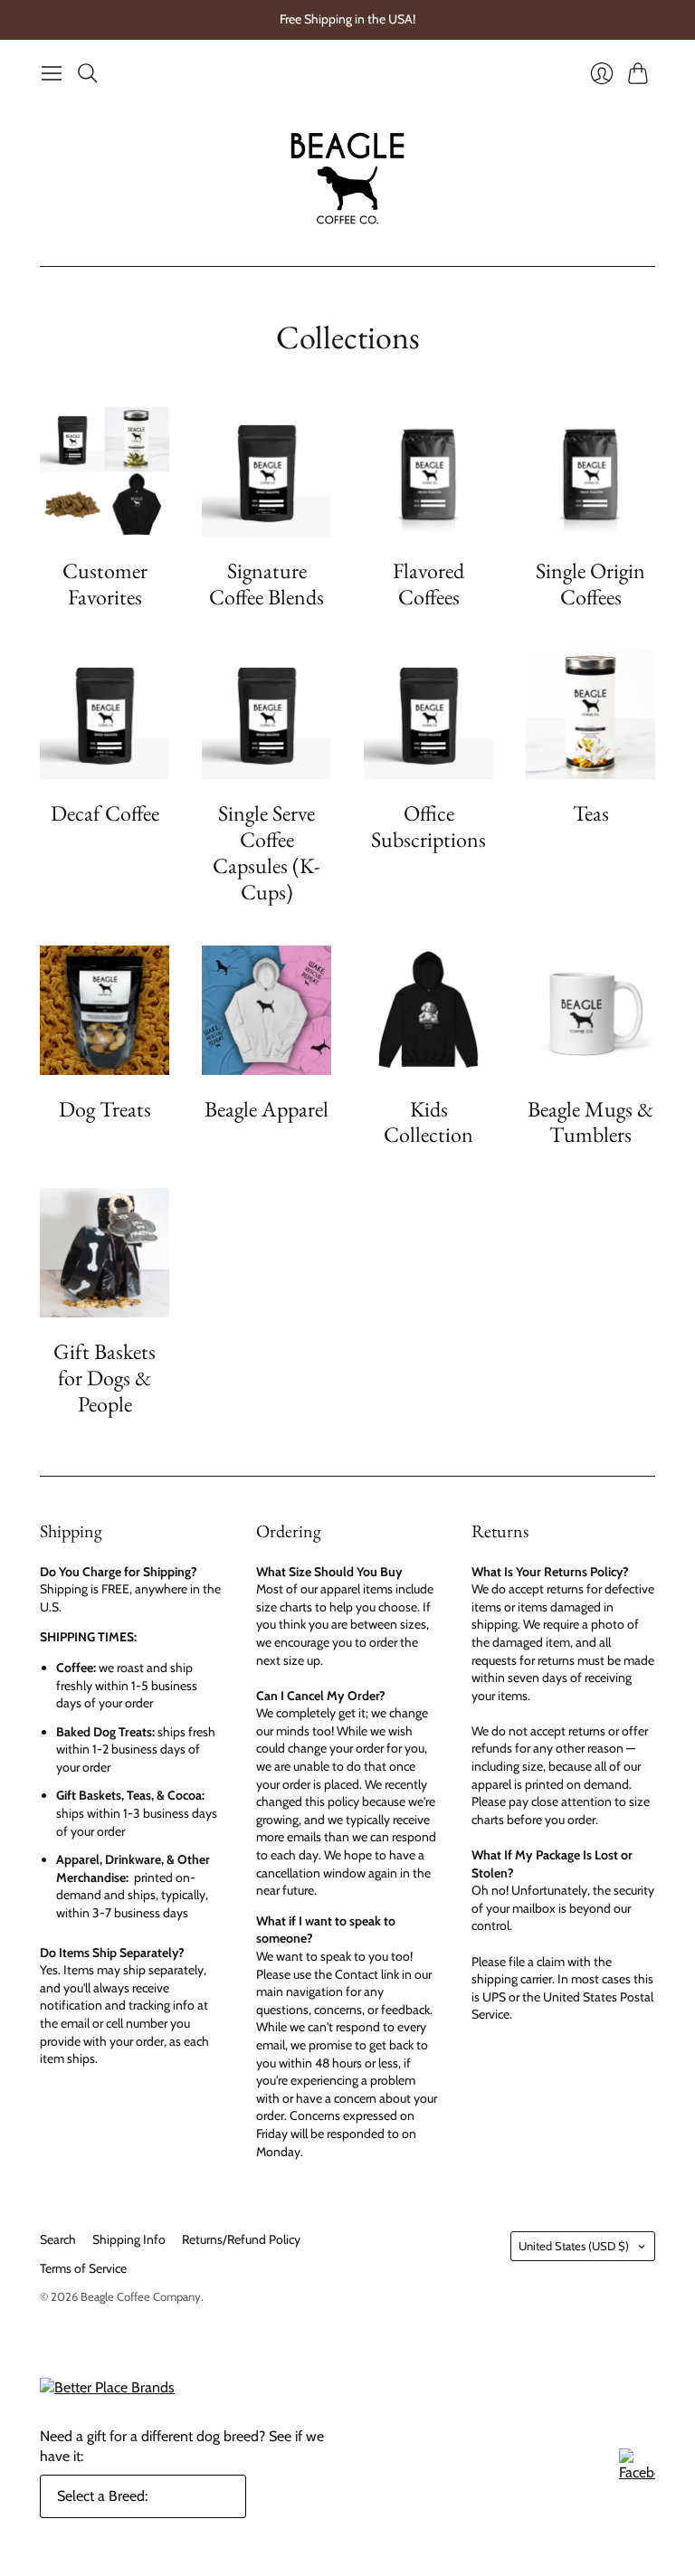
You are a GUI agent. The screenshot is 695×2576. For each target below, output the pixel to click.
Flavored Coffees (428, 584)
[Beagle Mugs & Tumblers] (590, 1010)
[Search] (88, 73)
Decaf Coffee (105, 813)
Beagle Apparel (267, 1109)
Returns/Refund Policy (241, 2239)
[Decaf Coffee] (105, 714)
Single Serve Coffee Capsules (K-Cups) (267, 852)
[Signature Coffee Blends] (267, 472)
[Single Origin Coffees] (590, 472)
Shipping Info (129, 2239)
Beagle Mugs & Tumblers (590, 1122)
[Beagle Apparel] (267, 1010)
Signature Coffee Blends (267, 584)
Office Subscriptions (428, 826)
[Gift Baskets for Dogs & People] (105, 1253)
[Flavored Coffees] (428, 472)
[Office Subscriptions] (428, 714)
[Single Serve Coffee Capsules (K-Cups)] (267, 714)
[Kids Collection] (428, 1010)
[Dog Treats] (105, 1010)
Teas (591, 813)
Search (58, 2239)
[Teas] (590, 714)
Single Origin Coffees (590, 584)
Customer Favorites (105, 584)
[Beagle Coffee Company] (347, 178)
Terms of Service (83, 2268)
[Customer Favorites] (105, 472)
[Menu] (52, 73)
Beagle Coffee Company (141, 2296)
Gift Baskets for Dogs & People (105, 1378)
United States (574, 2246)
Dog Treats (105, 1109)
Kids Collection (428, 1122)
